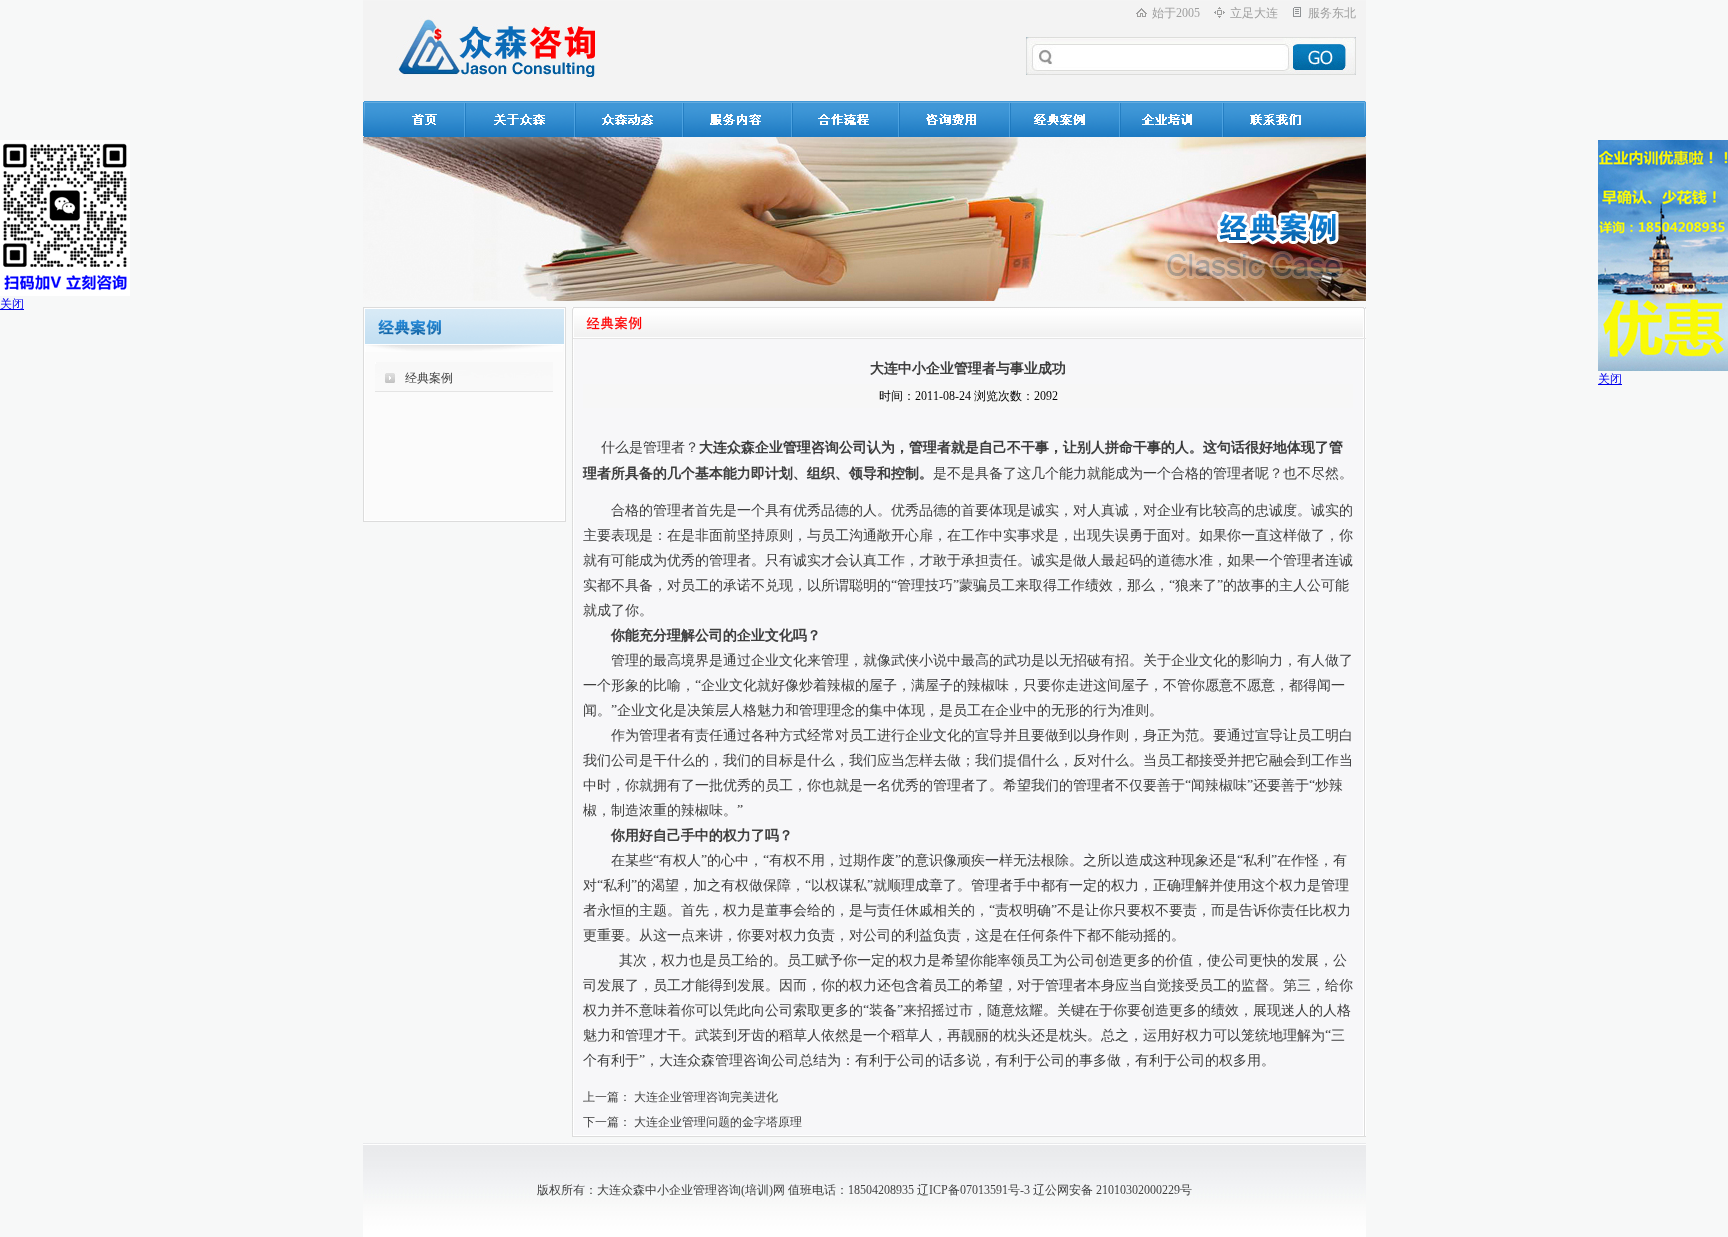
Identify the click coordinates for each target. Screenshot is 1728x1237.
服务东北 (1332, 13)
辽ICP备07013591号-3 (973, 1190)
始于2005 (1176, 13)
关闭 (12, 304)
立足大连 (1254, 13)
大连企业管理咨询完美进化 (706, 1097)
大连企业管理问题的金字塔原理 (718, 1122)
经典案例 (429, 378)
